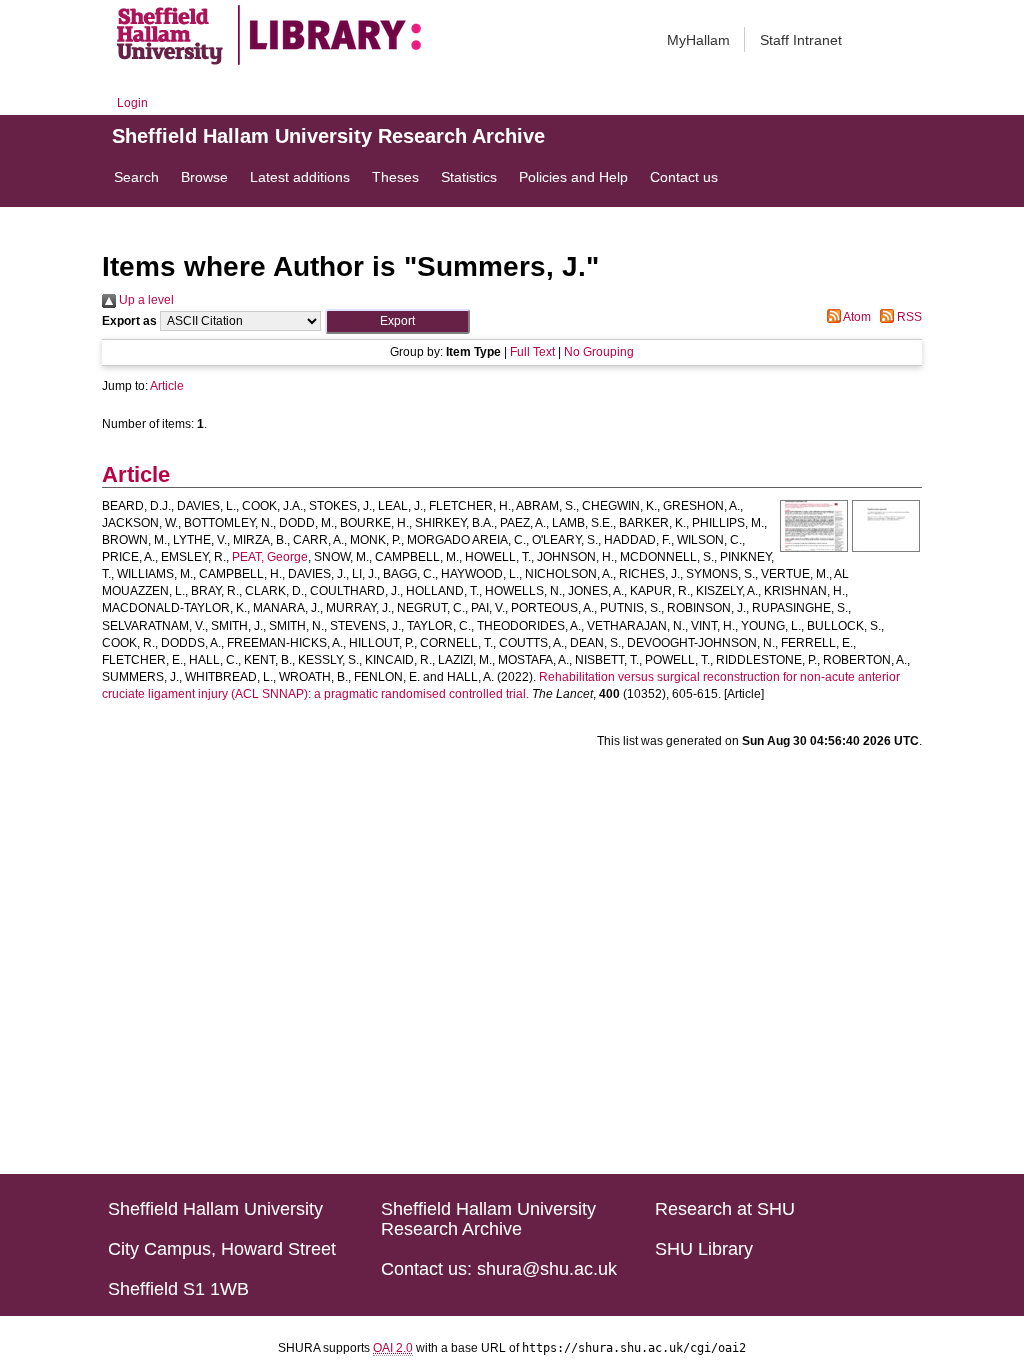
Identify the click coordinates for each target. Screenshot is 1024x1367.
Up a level (145, 300)
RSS (908, 317)
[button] (397, 321)
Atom (856, 317)
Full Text (532, 352)
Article (167, 386)
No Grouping (599, 352)
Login (132, 103)
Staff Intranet (801, 40)
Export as (129, 321)
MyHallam (698, 40)
